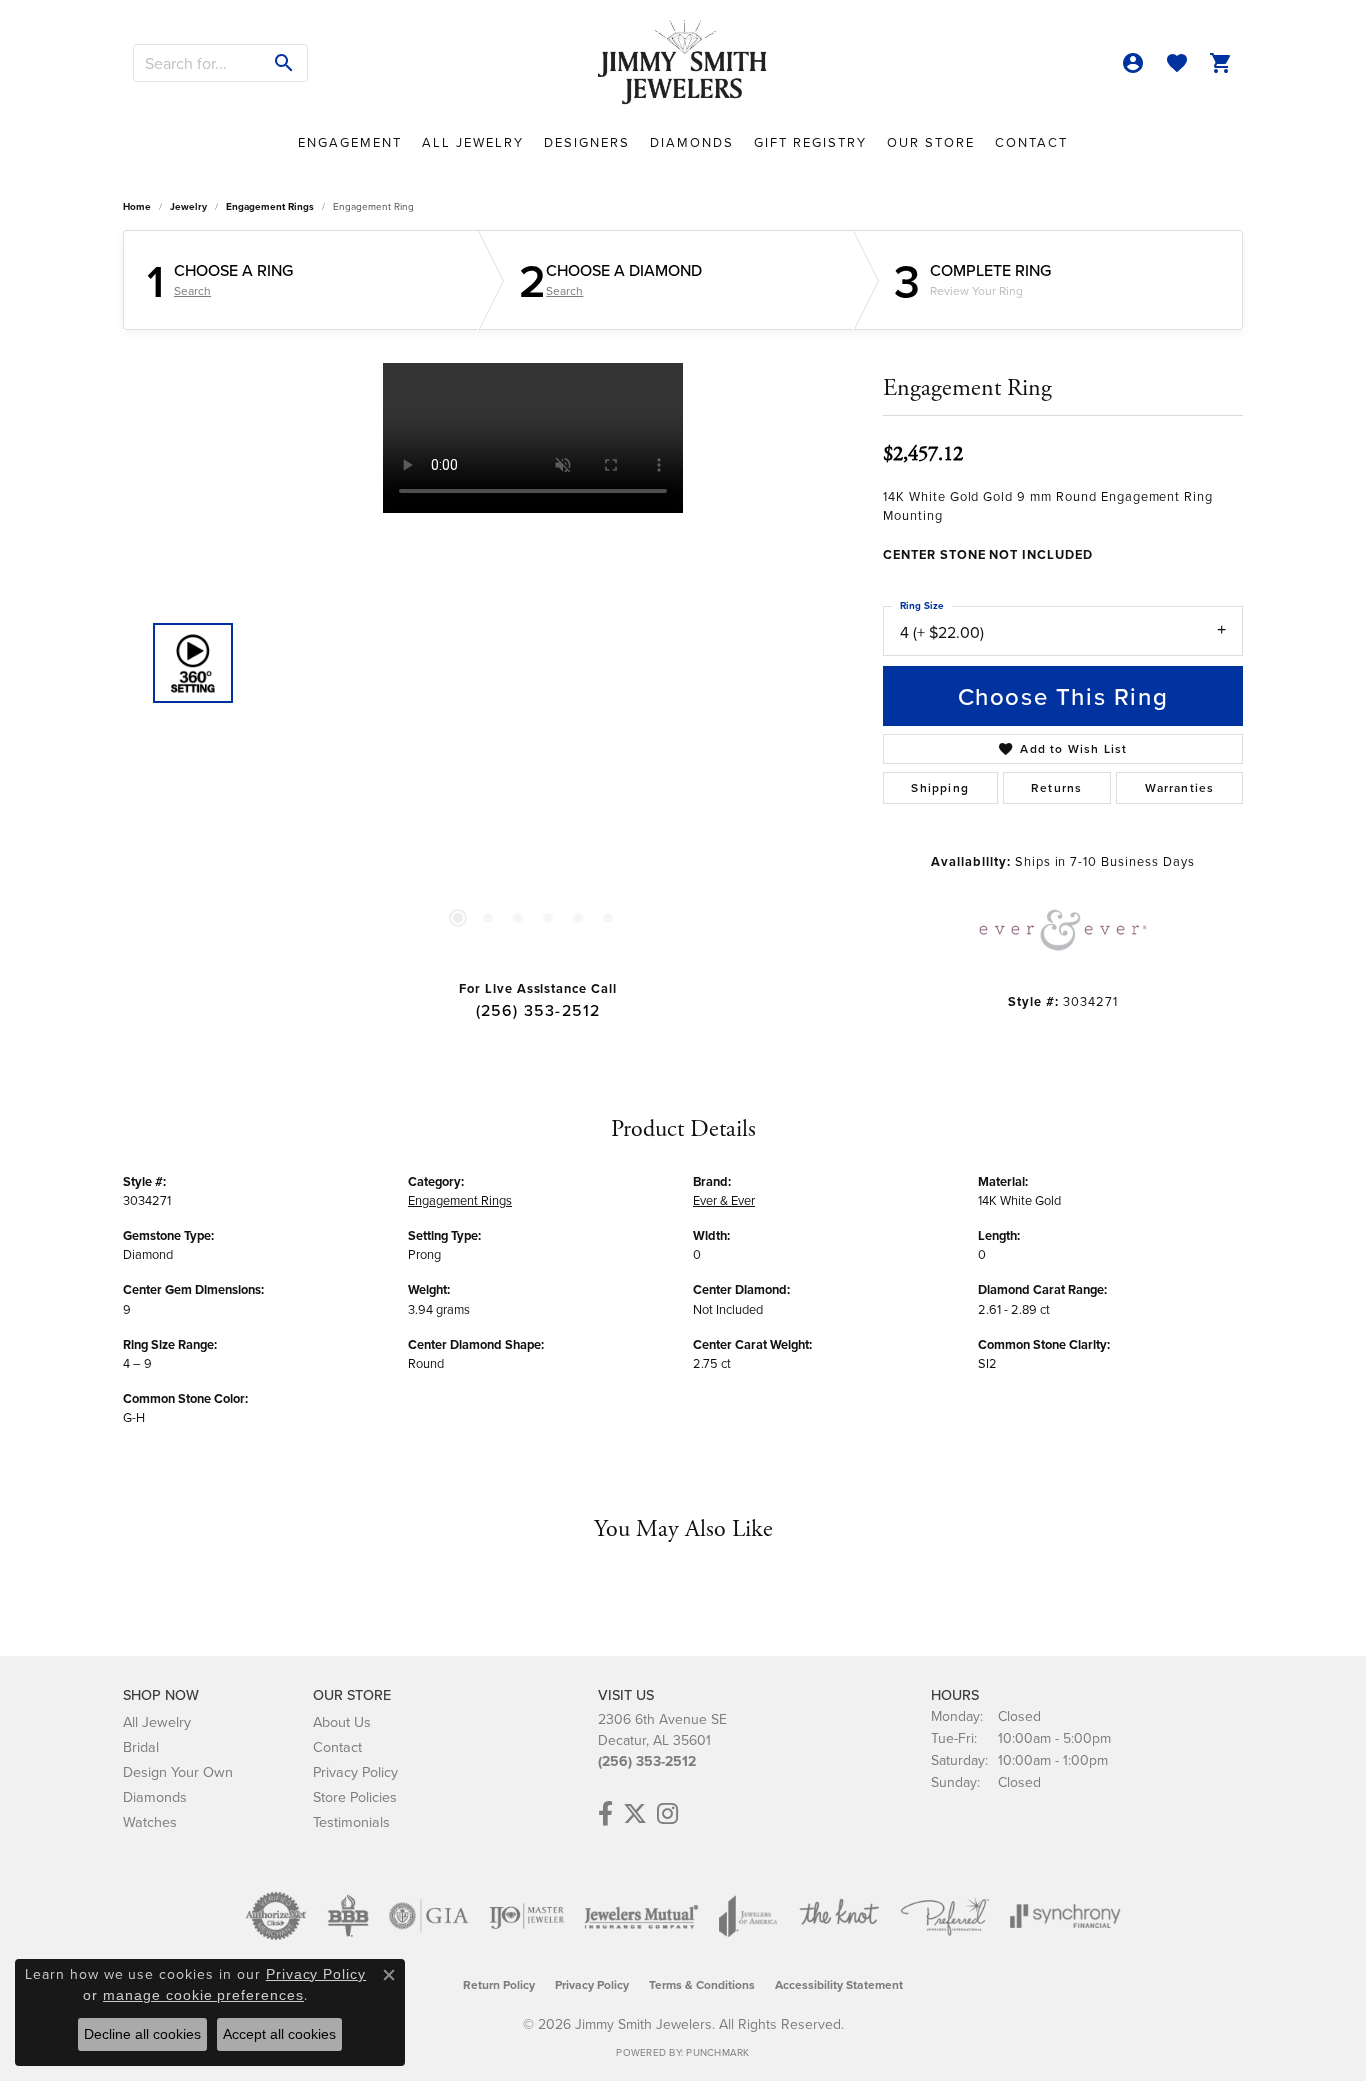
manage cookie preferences (203, 1995)
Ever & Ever (724, 1200)
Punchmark (717, 2052)
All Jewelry (473, 142)
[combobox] (198, 63)
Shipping (940, 787)
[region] (533, 663)
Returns (1056, 787)
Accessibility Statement (839, 1984)
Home (137, 206)
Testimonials (351, 1821)
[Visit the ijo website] (526, 1916)
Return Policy (499, 1984)
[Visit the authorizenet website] (276, 1916)
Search (192, 291)
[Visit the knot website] (839, 1916)
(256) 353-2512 (538, 1010)
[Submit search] (284, 63)
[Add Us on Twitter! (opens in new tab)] (635, 1814)
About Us (342, 1721)
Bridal (141, 1746)
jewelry (188, 206)
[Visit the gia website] (429, 1916)
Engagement (350, 142)
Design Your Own (178, 1771)
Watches (150, 1821)
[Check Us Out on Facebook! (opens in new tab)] (605, 1814)
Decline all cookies (142, 2034)
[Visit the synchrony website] (1065, 1916)
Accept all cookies (279, 2034)
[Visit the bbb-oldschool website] (348, 1916)
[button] (1133, 63)
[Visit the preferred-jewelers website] (945, 1916)
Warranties (1180, 787)
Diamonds (692, 142)
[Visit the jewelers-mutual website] (641, 1916)
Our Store (931, 142)
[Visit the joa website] (748, 1916)
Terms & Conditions (702, 1984)
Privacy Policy (355, 1771)
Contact (1031, 142)
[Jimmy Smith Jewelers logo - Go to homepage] (683, 63)
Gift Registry (810, 142)
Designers (587, 142)
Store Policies (355, 1796)
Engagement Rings (270, 206)
